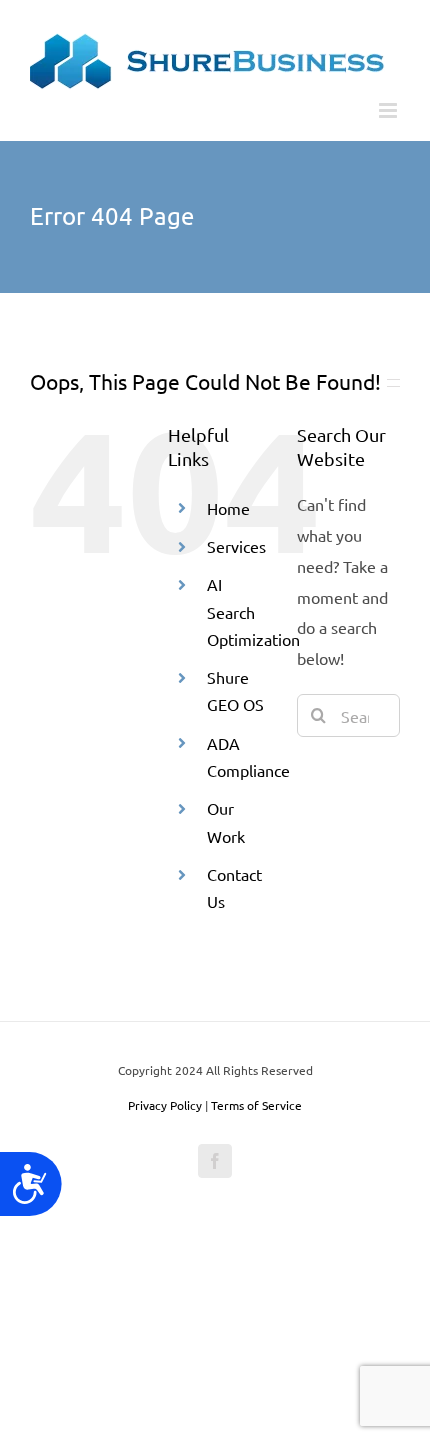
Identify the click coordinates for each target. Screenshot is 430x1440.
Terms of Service (256, 1105)
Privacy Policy (165, 1105)
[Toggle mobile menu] (389, 110)
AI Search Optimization (253, 611)
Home (228, 508)
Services (236, 546)
